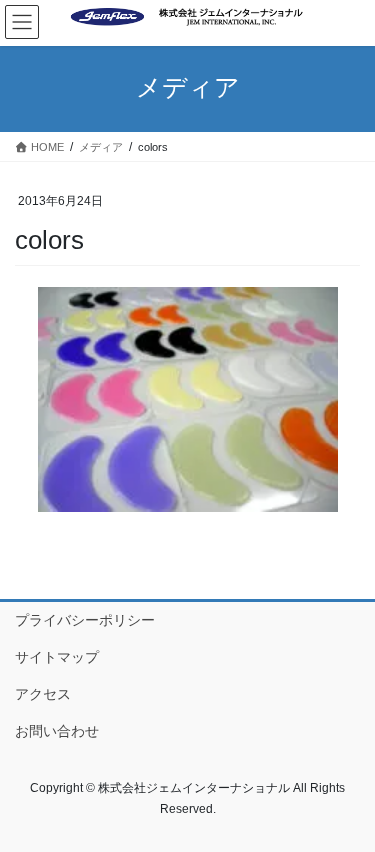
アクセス (43, 694)
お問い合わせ (57, 731)
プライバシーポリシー (85, 620)
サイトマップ (57, 657)
